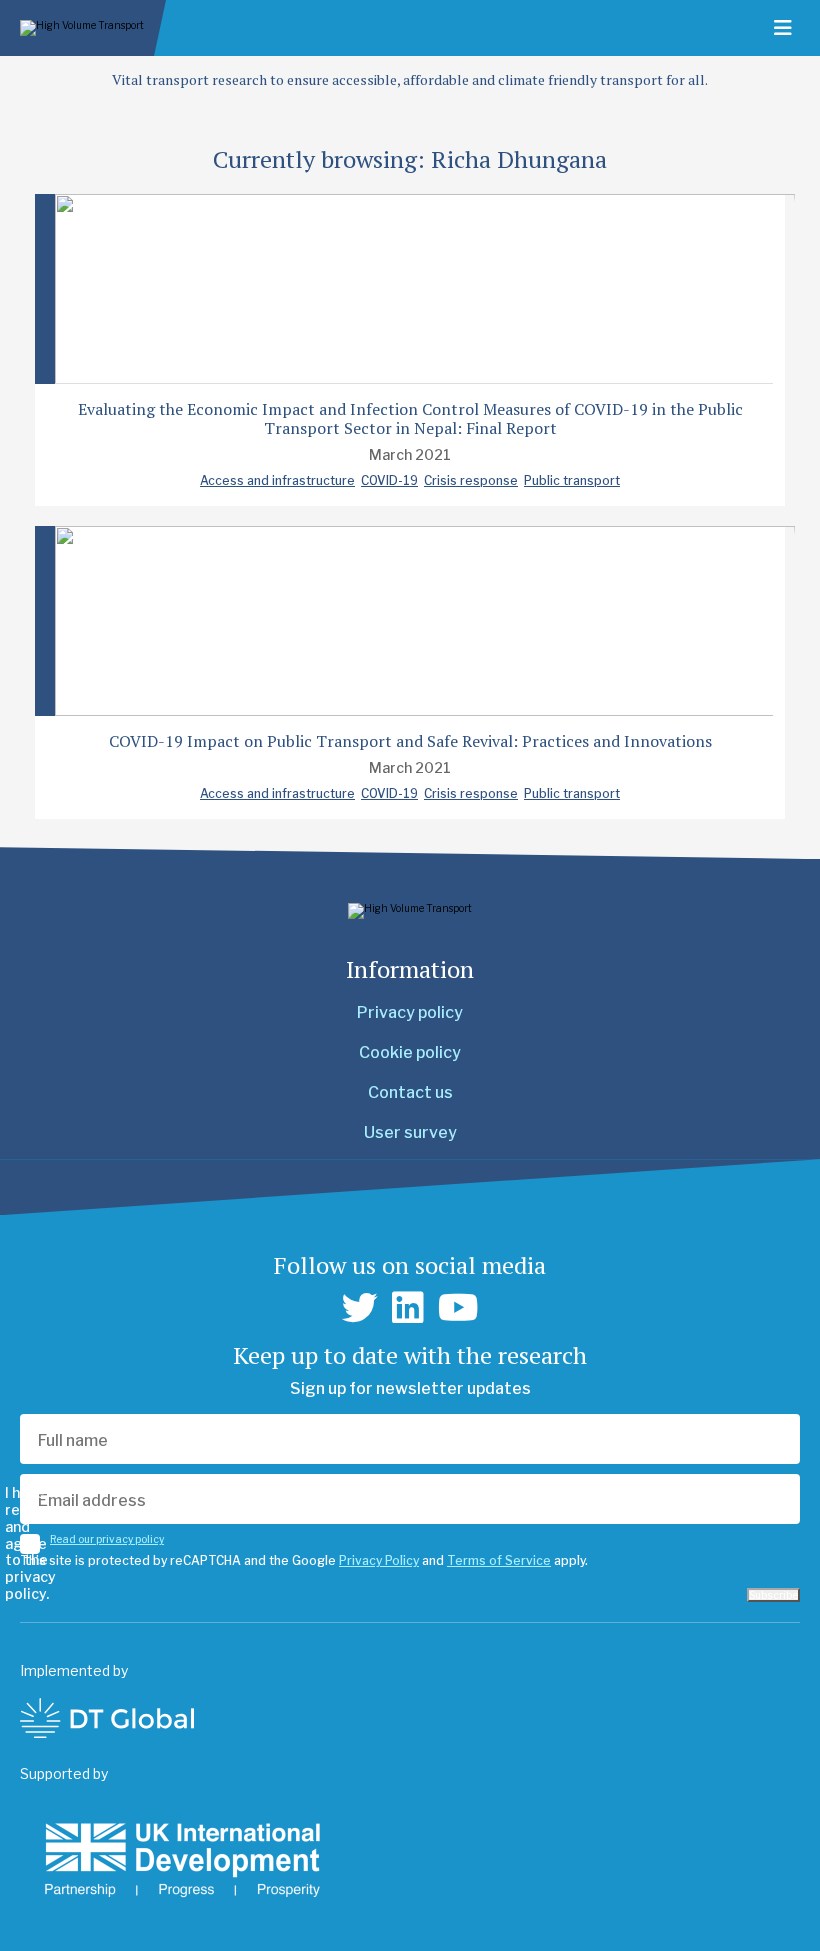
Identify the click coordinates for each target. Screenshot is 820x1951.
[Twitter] (360, 1308)
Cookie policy (410, 1052)
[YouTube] (458, 1308)
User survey (410, 1132)
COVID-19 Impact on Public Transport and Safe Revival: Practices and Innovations (410, 741)
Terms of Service (499, 1560)
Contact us (410, 1092)
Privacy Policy (379, 1560)
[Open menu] (783, 28)
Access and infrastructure (277, 480)
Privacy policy (410, 1012)
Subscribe (773, 1595)
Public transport (572, 480)
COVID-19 (389, 480)
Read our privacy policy (107, 1539)
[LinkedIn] (408, 1308)
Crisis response (471, 480)
